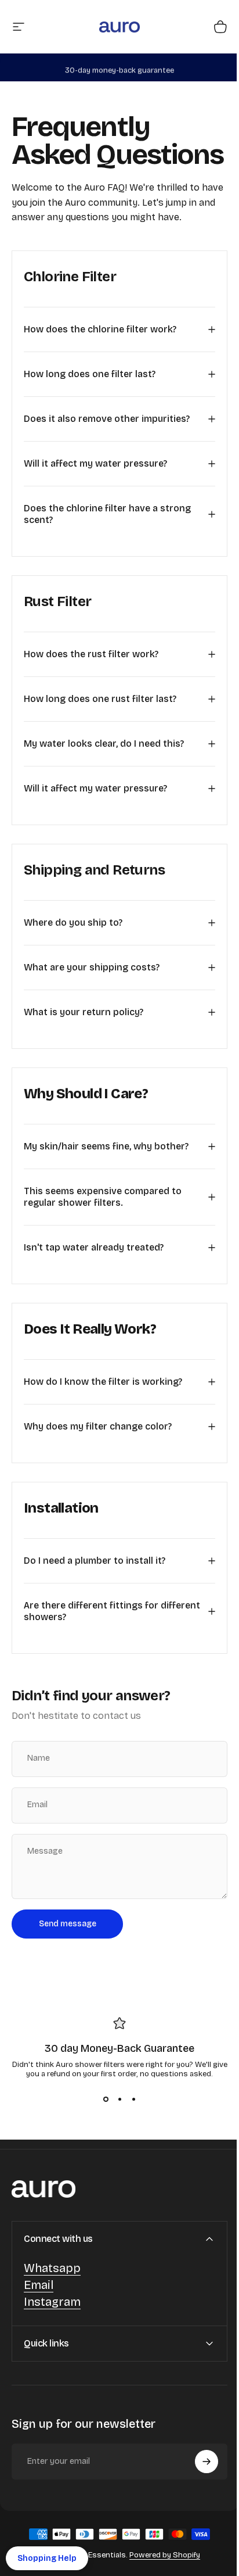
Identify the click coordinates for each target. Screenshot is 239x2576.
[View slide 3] (129, 2127)
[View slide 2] (115, 2127)
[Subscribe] (198, 2489)
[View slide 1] (102, 2127)
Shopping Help (47, 2558)
